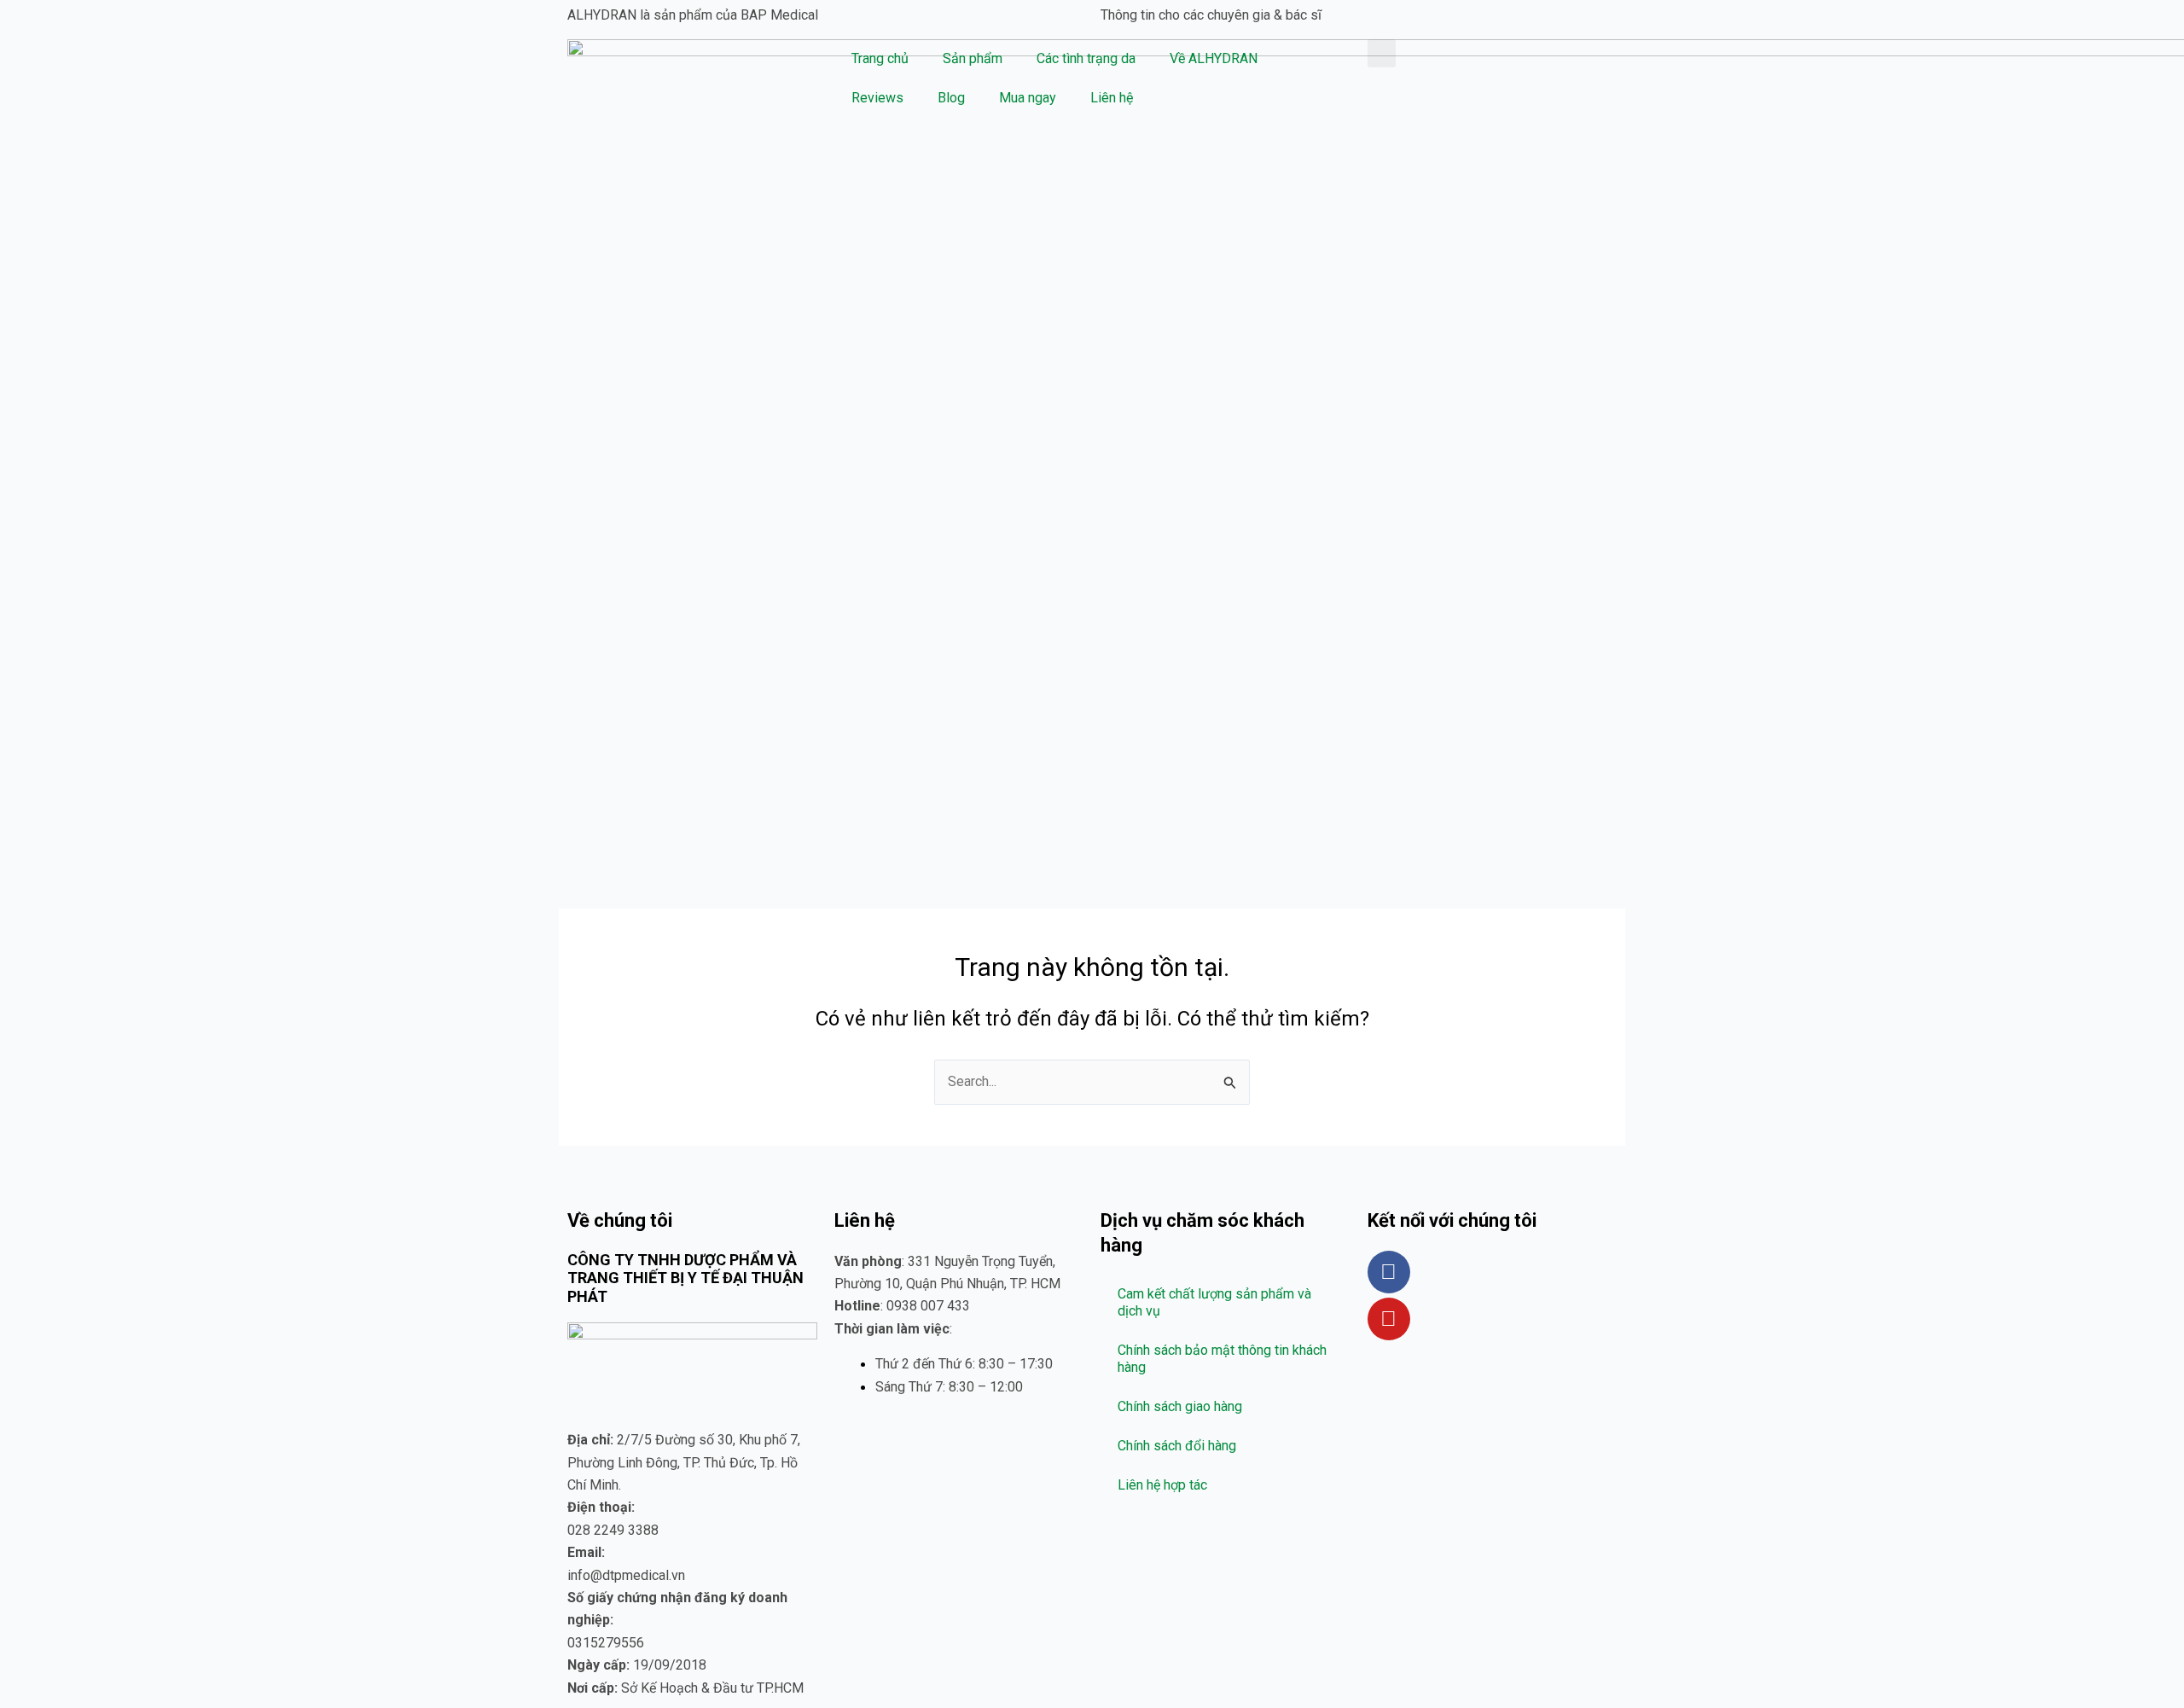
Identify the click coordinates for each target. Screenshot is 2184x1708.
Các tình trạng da (1086, 58)
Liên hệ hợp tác (1162, 1485)
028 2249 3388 (613, 1530)
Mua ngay (1028, 98)
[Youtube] (1389, 1319)
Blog (951, 98)
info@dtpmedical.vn (626, 1575)
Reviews (877, 98)
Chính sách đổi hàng (1177, 1446)
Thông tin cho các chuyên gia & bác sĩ (1211, 15)
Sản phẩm (973, 58)
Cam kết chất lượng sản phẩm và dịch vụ (1214, 1302)
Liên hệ (1112, 98)
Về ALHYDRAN (1214, 58)
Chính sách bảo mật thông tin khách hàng (1222, 1359)
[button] (1382, 53)
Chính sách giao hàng (1180, 1406)
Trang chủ (880, 58)
